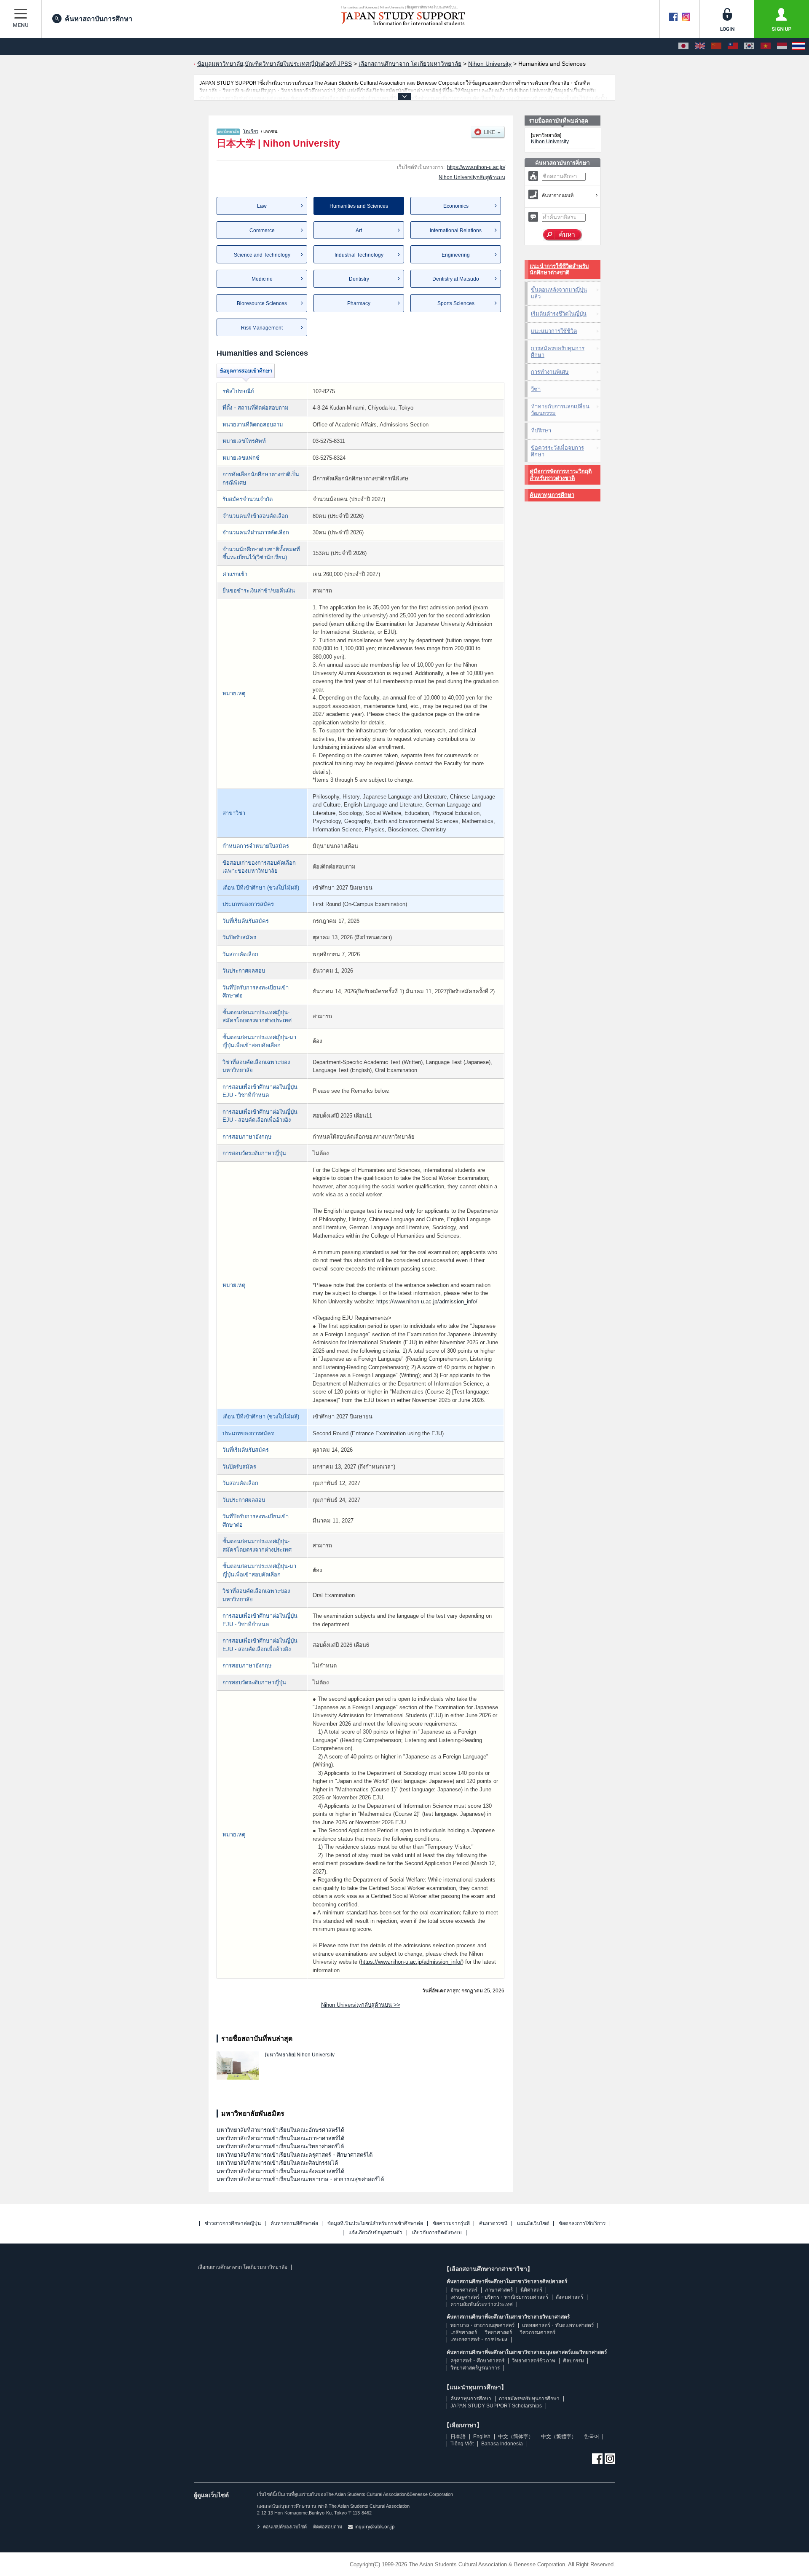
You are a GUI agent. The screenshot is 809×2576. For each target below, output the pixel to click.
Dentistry (359, 279)
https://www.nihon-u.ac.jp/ (476, 167)
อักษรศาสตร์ (464, 2290)
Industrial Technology (359, 255)
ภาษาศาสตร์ (499, 2290)
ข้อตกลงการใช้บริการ (582, 2224)
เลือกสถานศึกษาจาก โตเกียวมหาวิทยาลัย (242, 2267)
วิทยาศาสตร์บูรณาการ (475, 2368)
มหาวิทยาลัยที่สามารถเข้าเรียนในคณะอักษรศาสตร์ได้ (280, 2130)
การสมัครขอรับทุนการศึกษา (558, 352)
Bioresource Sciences (262, 303)
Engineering (456, 255)
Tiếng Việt (462, 2444)
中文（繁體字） (559, 2437)
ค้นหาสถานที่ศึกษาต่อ (294, 2224)
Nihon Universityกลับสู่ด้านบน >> (361, 2005)
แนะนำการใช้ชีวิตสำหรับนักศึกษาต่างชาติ (559, 269)
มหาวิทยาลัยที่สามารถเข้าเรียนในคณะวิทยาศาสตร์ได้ (280, 2146)
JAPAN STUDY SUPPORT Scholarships (496, 2406)
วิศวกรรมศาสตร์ (537, 2332)
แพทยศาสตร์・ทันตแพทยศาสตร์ (558, 2325)
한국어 (592, 2437)
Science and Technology (262, 255)
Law (262, 206)
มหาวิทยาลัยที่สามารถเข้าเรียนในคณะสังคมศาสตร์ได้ (280, 2171)
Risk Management (262, 328)
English (482, 2437)
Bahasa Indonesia (502, 2444)
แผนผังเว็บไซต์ (533, 2224)
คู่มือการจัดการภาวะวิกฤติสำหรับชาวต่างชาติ (561, 475)
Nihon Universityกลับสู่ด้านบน (472, 177)
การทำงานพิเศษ (550, 372)
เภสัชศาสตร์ (464, 2332)
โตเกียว (251, 131)
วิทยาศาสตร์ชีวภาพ (534, 2361)
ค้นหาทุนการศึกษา (552, 495)
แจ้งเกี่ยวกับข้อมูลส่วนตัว (375, 2233)
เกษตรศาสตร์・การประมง (479, 2340)
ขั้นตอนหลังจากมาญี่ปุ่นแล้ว (559, 293)
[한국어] (749, 46)
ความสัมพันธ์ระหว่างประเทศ (482, 2304)
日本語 (458, 2437)
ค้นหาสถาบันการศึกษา (99, 19)
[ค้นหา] (563, 235)
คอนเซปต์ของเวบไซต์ (285, 2527)
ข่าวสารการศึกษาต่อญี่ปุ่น (233, 2224)
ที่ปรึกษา (541, 430)
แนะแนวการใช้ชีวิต (554, 331)
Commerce (262, 231)
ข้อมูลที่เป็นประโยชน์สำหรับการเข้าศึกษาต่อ (375, 2224)
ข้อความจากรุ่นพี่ (451, 2224)
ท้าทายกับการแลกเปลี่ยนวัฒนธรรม (560, 410)
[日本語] (683, 46)
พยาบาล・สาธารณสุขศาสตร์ (482, 2325)
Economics (456, 206)
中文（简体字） (516, 2437)
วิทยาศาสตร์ (498, 2332)
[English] (700, 46)
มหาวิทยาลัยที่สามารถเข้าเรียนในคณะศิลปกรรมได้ (277, 2163)
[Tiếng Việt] (766, 46)
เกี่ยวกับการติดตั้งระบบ (437, 2233)
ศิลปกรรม (573, 2361)
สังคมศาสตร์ (569, 2297)
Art (359, 231)
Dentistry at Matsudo (456, 279)
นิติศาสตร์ (531, 2290)
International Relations (456, 231)
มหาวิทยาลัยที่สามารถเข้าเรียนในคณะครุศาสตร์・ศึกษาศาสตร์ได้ (295, 2155)
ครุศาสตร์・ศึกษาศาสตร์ (477, 2361)
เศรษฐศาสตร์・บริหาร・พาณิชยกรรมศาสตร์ (499, 2297)
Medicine (262, 279)
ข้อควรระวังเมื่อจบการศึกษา (557, 451)
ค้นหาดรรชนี (493, 2224)
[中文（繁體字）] (733, 46)
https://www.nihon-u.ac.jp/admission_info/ (427, 1301)
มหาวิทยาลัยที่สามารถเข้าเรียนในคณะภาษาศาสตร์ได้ (280, 2138)
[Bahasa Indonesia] (782, 46)
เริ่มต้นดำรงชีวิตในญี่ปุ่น (559, 314)
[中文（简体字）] (716, 46)
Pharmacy (359, 303)
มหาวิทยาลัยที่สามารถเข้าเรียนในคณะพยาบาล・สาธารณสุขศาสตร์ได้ (300, 2179)
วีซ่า (536, 389)
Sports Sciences (456, 303)
